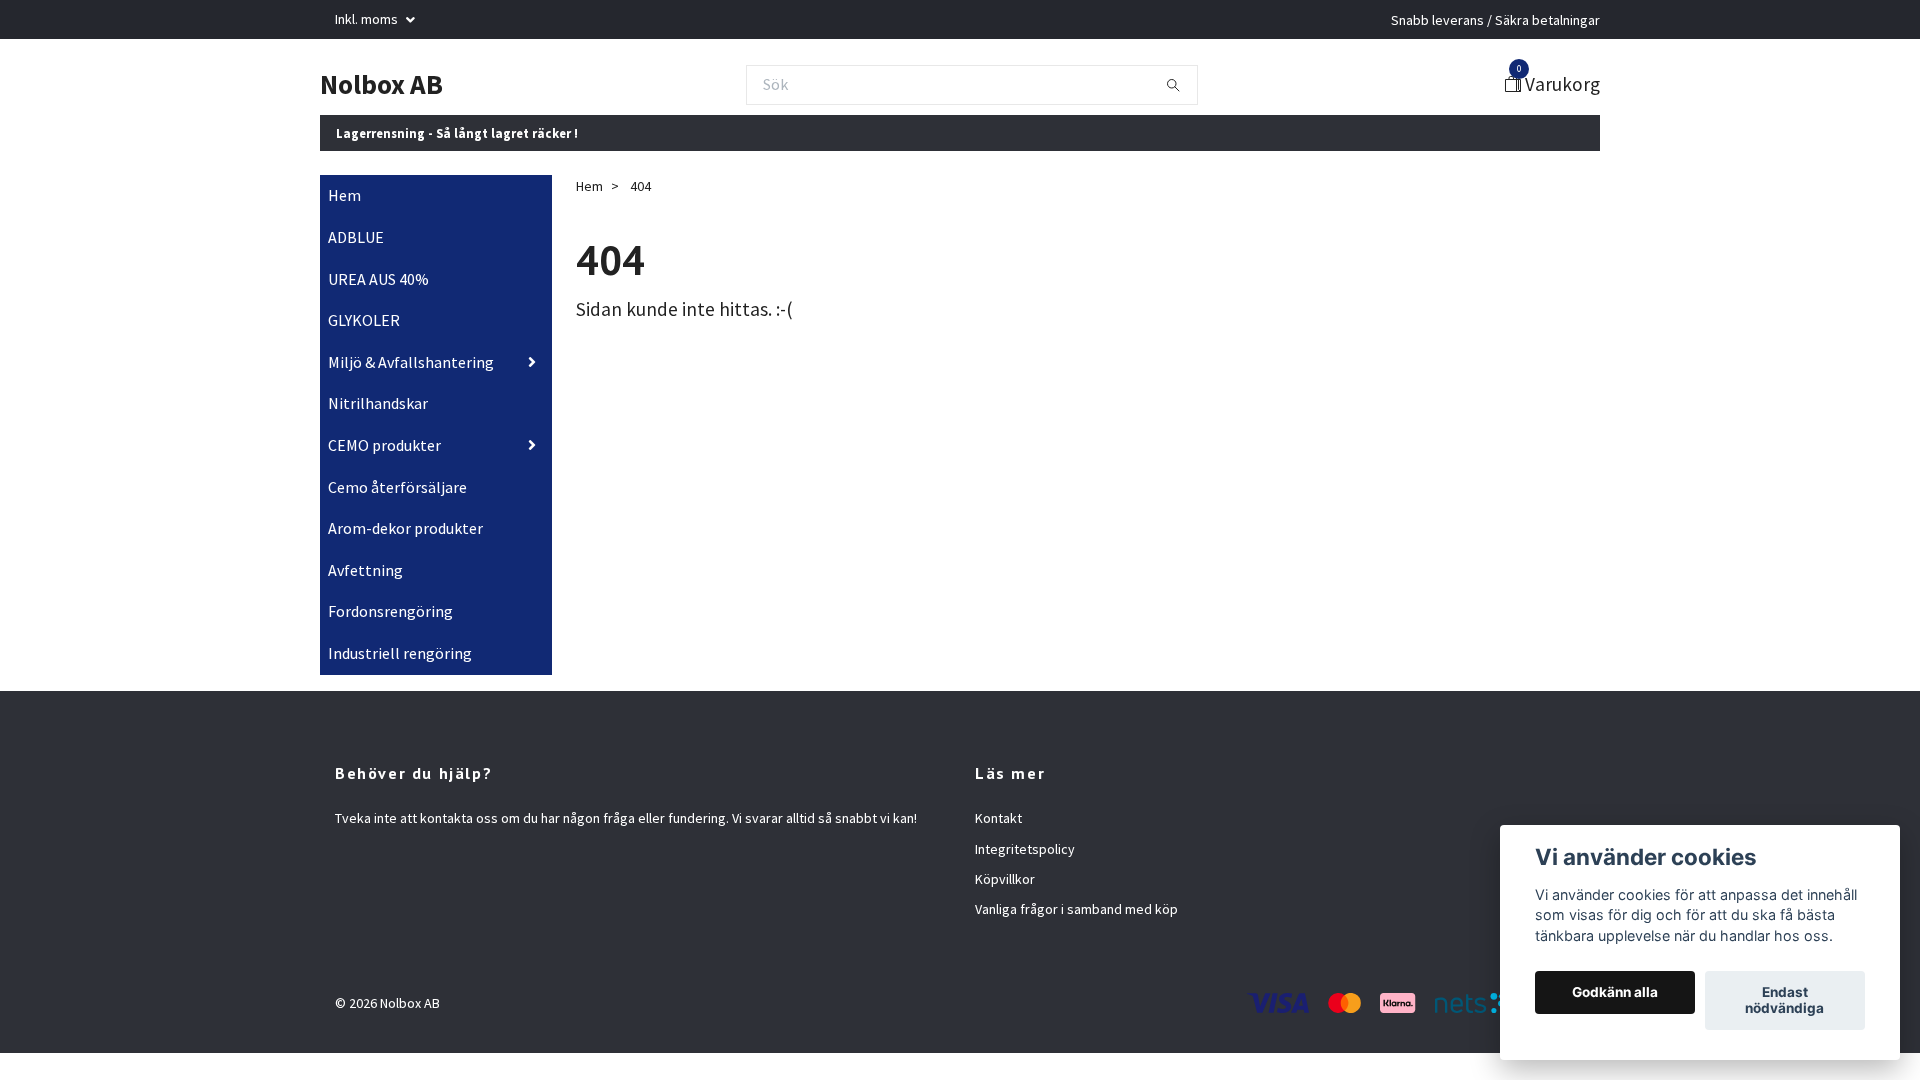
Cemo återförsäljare (397, 487)
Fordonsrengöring (390, 611)
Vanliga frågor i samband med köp (1076, 909)
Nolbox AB (381, 84)
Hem (344, 195)
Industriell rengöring (400, 653)
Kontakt (998, 818)
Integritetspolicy (1025, 849)
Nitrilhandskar (378, 403)
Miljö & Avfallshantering (411, 362)
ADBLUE (356, 237)
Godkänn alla (1615, 993)
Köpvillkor (1005, 879)
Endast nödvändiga (1784, 1001)
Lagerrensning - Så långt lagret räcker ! (457, 133)
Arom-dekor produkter (405, 528)
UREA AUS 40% (378, 279)
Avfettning (365, 570)
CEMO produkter (384, 445)
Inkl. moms (368, 19)
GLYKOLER (364, 320)
